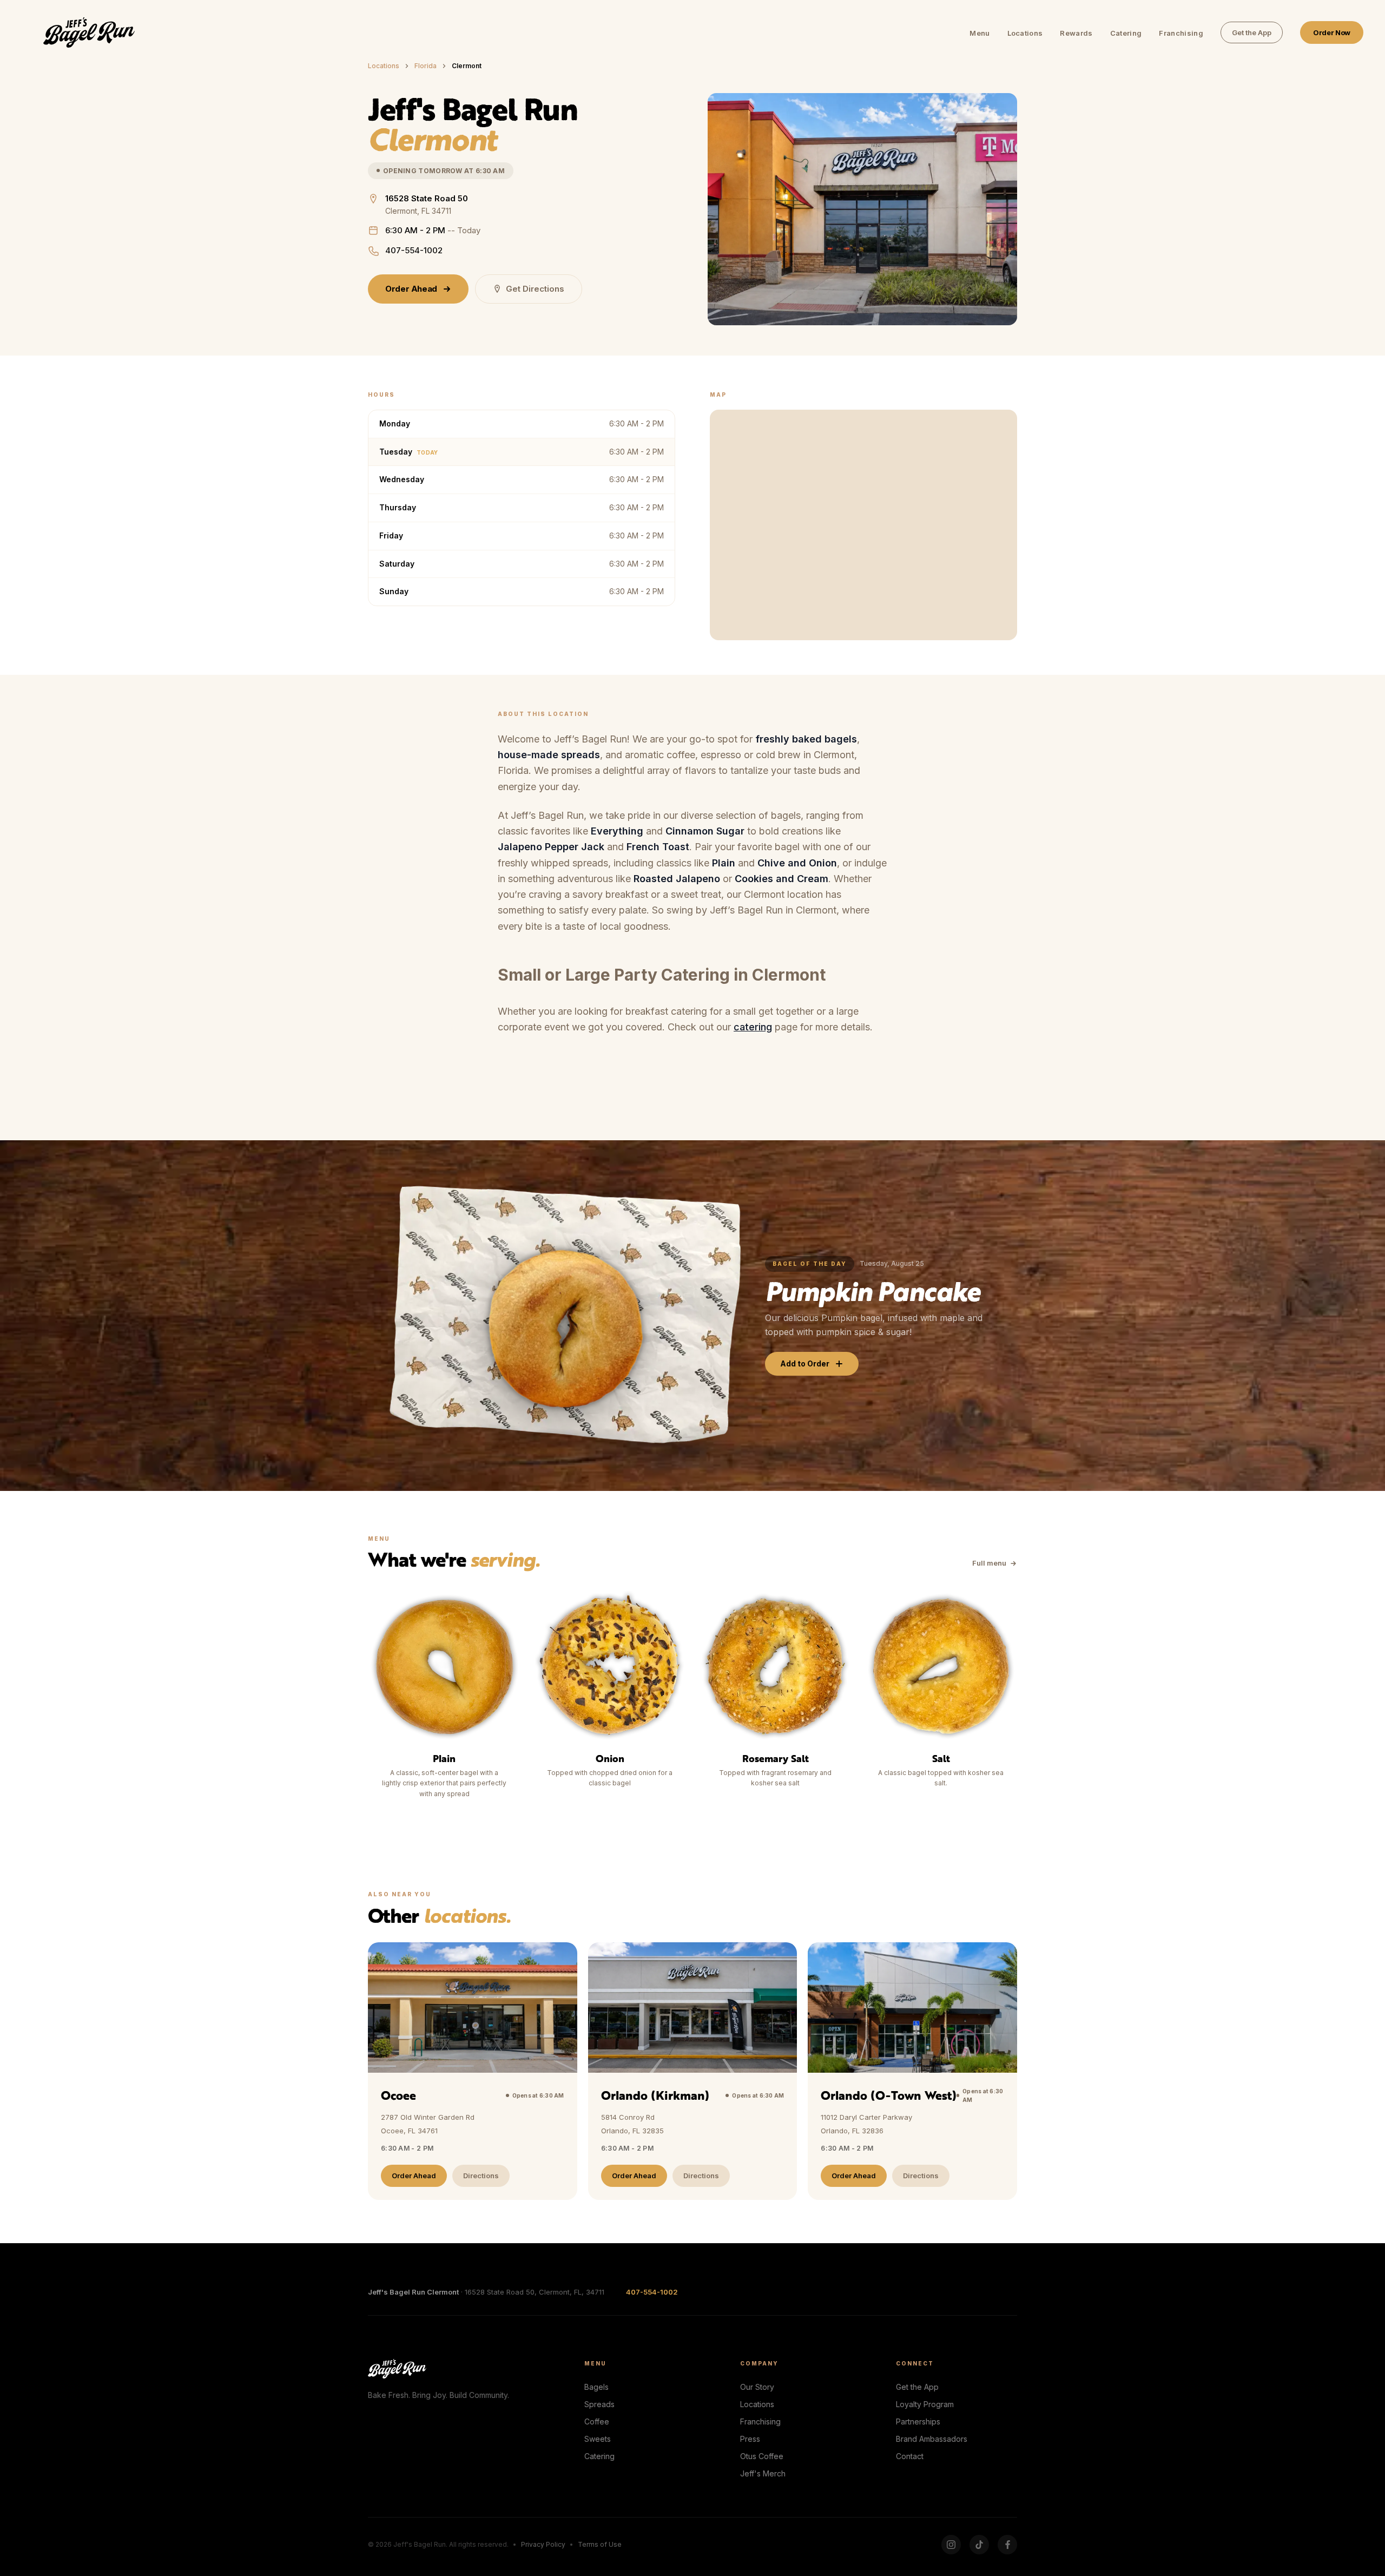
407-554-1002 (414, 250)
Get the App (1252, 32)
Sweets (598, 2439)
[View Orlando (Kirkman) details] (693, 2071)
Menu (980, 33)
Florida (426, 66)
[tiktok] (979, 2545)
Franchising (1181, 33)
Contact (910, 2456)
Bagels (596, 2387)
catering (753, 1027)
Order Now (1332, 32)
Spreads (599, 2404)
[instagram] (951, 2545)
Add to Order (805, 1363)
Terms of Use (600, 2544)
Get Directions (535, 289)
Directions (481, 2176)
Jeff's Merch (763, 2473)
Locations (1025, 33)
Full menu (989, 1563)
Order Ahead (411, 289)
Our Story (757, 2387)
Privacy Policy (543, 2544)
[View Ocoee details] (473, 2071)
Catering (1126, 33)
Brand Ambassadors (932, 2439)
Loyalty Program (925, 2404)
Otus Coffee (762, 2456)
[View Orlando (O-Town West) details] (912, 2071)
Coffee (597, 2421)
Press (750, 2439)
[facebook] (1007, 2545)
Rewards (1076, 33)
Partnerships (918, 2421)
